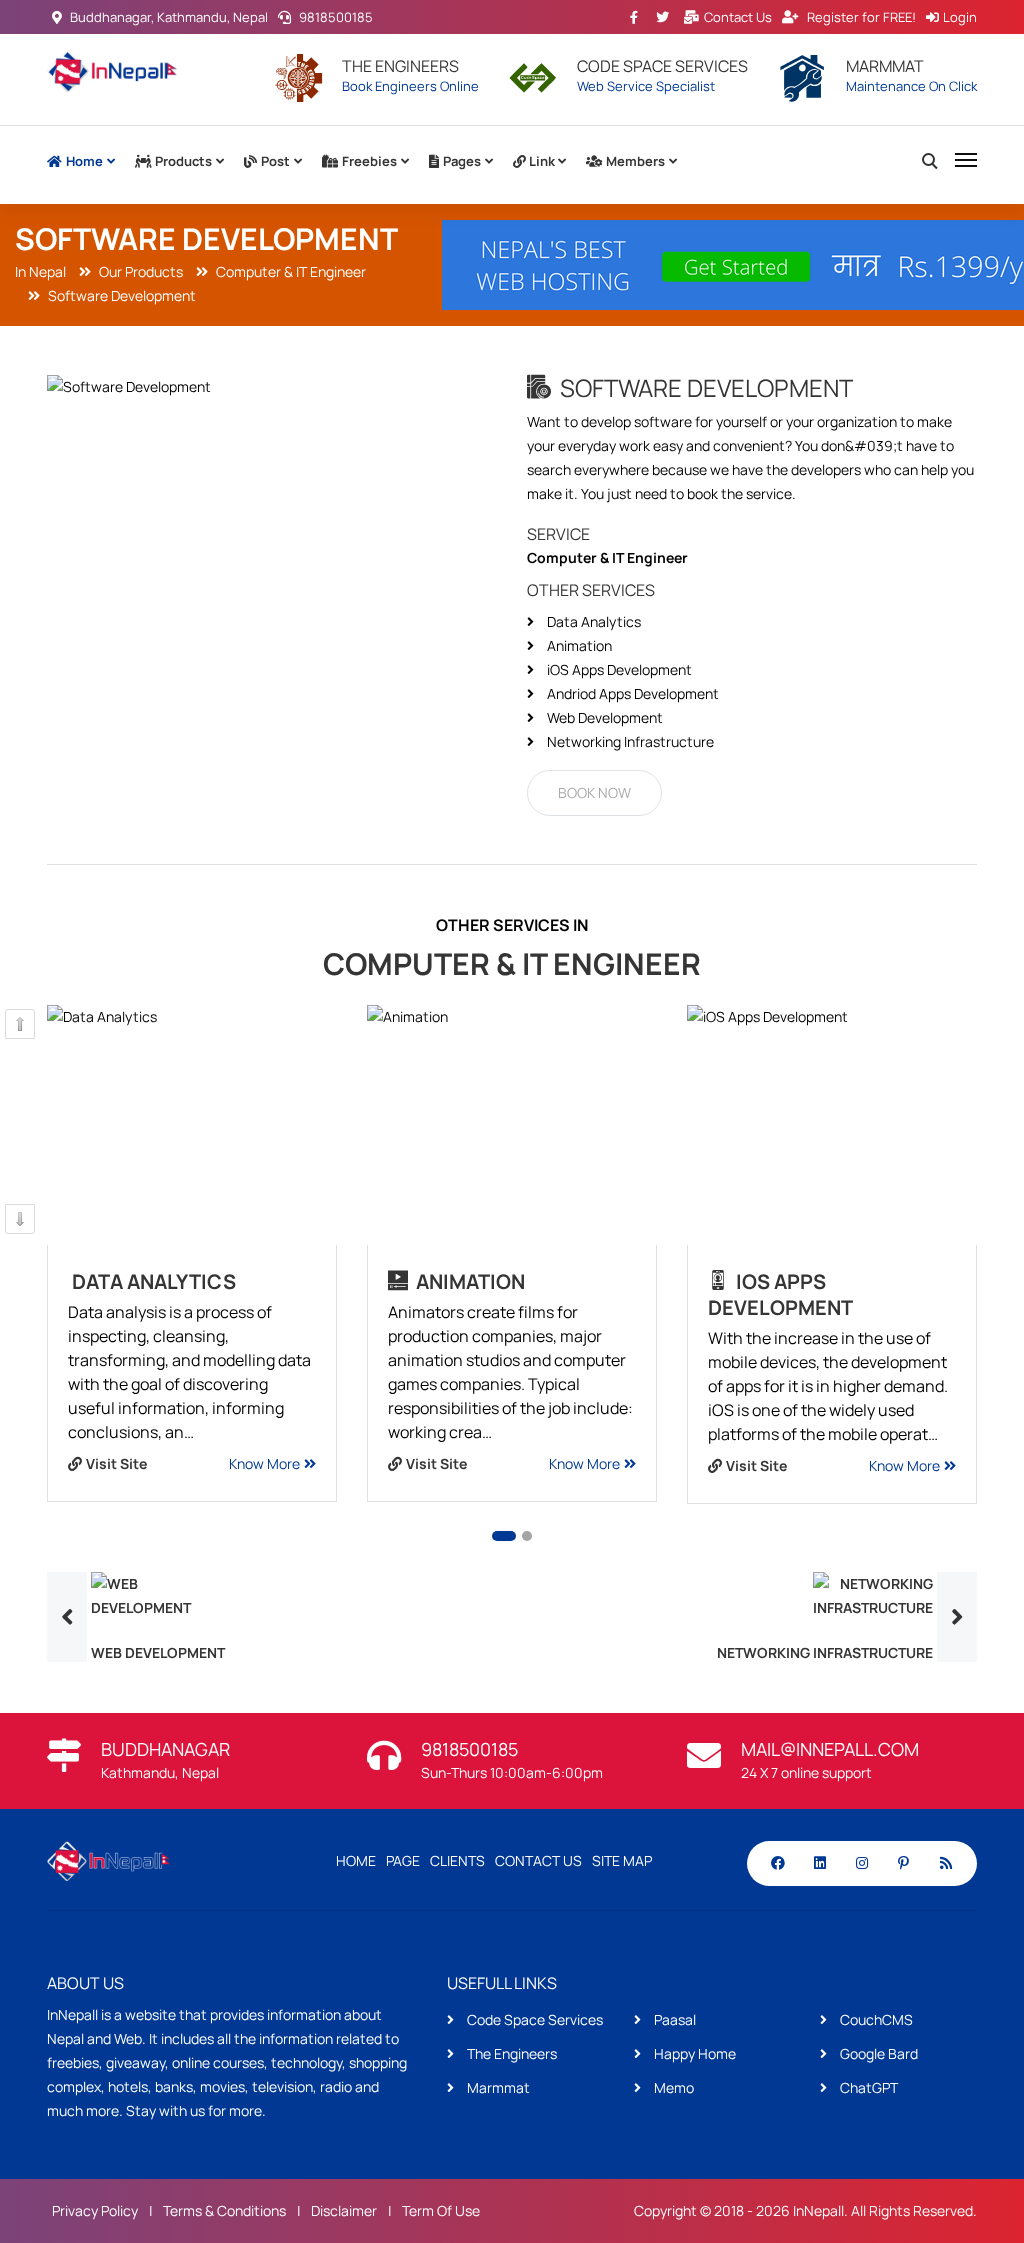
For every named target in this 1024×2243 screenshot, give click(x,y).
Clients (457, 1860)
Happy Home (693, 2053)
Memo (672, 2087)
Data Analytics (154, 1281)
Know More (264, 1463)
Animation (468, 1281)
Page (403, 1860)
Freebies (369, 161)
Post (275, 161)
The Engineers (510, 2053)
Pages (462, 161)
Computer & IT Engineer (289, 271)
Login (960, 17)
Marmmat (497, 2087)
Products (183, 161)
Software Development (120, 295)
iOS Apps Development (780, 1294)
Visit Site (116, 1463)
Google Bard (877, 2053)
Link (542, 161)
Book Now (594, 792)
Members (635, 161)
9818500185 (334, 17)
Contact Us (738, 17)
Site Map (622, 1860)
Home (84, 161)
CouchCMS (875, 2019)
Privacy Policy (95, 2210)
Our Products (139, 271)
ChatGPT (867, 2087)
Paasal (673, 2019)
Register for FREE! (861, 17)
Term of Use (441, 2210)
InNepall (818, 2210)
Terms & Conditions (224, 2210)
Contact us (538, 1860)
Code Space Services (533, 2019)
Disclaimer (344, 2210)
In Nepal (40, 271)
